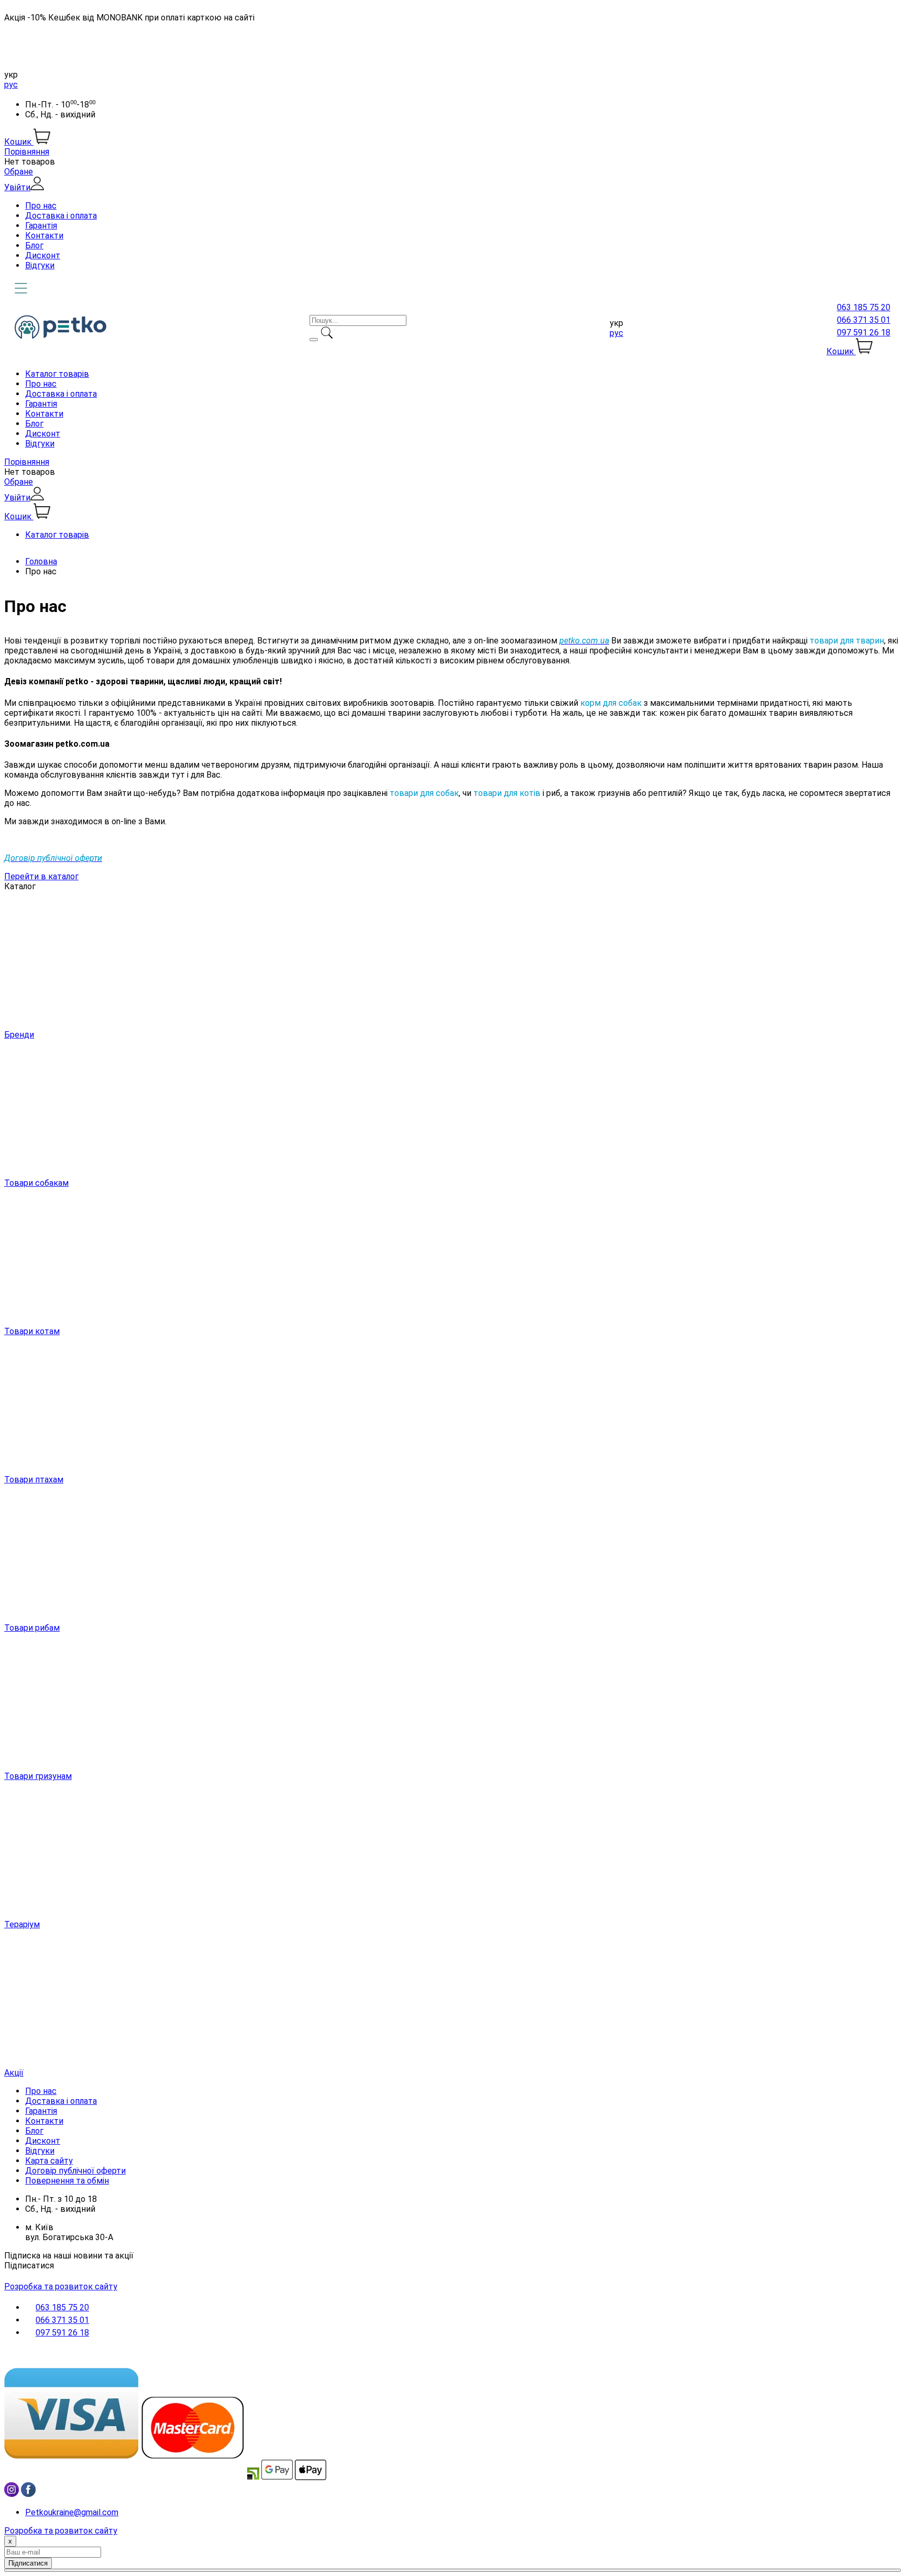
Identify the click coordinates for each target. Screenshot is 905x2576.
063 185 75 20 (864, 307)
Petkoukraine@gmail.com (72, 2512)
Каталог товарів (57, 374)
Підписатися (29, 2266)
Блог (34, 245)
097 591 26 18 (864, 332)
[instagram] (12, 2494)
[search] (314, 340)
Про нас (41, 206)
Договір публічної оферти (75, 2171)
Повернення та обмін (67, 2181)
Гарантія (41, 226)
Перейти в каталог (41, 876)
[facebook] (28, 2494)
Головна (41, 561)
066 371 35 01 (864, 320)
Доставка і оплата (61, 216)
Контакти (44, 236)
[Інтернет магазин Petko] (60, 336)
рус (11, 85)
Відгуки (40, 265)
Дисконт (43, 255)
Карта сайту (49, 2161)
